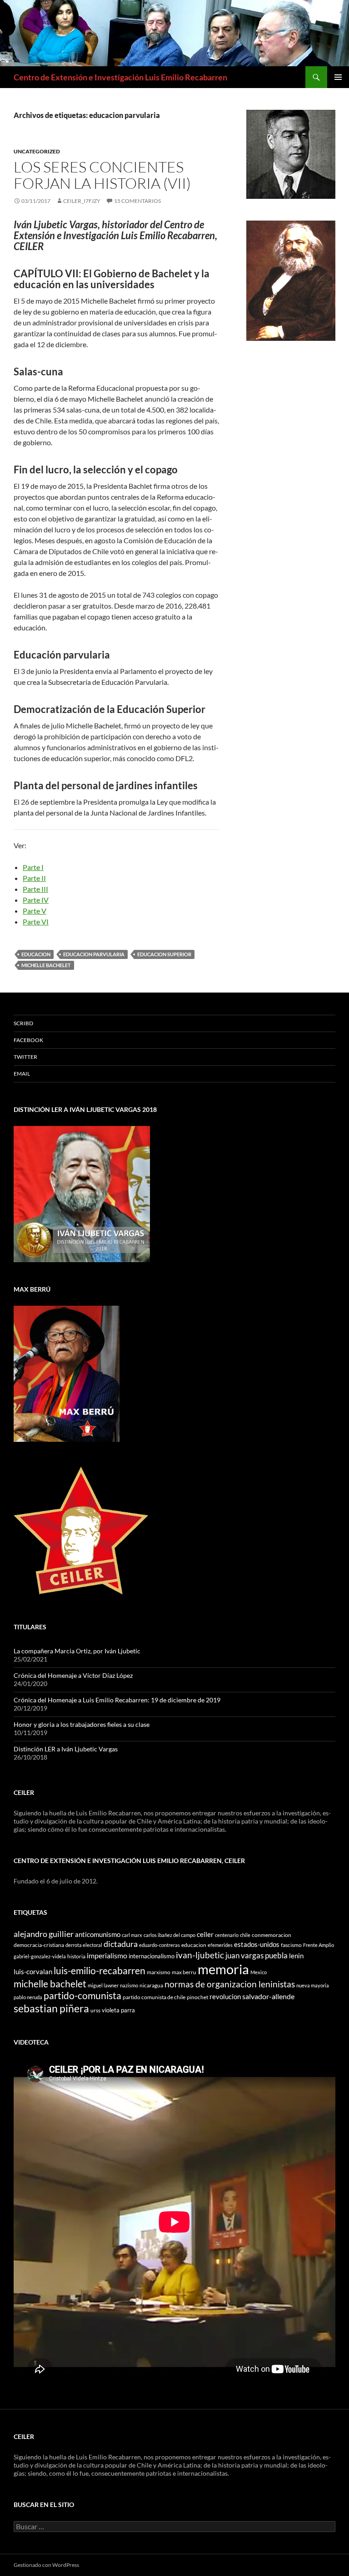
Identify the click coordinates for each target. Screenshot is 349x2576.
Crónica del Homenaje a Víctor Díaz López (73, 1675)
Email (22, 1074)
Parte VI (36, 922)
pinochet (197, 1997)
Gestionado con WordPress (46, 2565)
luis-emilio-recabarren (100, 1970)
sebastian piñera (51, 2008)
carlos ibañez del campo (170, 1935)
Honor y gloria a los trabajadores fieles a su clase (82, 1724)
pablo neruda (28, 1997)
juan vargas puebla (257, 1955)
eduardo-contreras (160, 1945)
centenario (227, 1935)
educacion (36, 954)
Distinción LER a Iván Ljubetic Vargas (66, 1749)
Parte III (35, 889)
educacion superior (164, 954)
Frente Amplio (319, 1945)
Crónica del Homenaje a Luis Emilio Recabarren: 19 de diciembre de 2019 (117, 1700)
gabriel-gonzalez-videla (40, 1956)
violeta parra (118, 2010)
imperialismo (107, 1955)
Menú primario (338, 77)
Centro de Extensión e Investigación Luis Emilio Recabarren (120, 77)
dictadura (121, 1944)
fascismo (291, 1945)
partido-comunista (82, 1996)
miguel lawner (103, 1985)
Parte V (35, 911)
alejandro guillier (44, 1934)
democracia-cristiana (39, 1945)
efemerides (220, 1945)
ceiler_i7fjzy (82, 201)
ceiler (205, 1934)
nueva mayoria (313, 1985)
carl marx (132, 1935)
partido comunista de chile (154, 1997)
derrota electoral (84, 1945)
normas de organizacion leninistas (230, 1984)
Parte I (33, 867)
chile (245, 1935)
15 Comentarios (137, 201)
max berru (184, 1972)
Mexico (259, 1972)
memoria (223, 1969)
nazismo (129, 1985)
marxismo (159, 1972)
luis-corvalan (33, 1972)
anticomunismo (98, 1934)
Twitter (25, 1057)
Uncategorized (37, 151)
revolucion (225, 1997)
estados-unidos (257, 1944)
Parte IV (36, 900)
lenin (296, 1956)
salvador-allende (268, 1996)
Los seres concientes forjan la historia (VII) (102, 175)
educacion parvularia (94, 954)
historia (76, 1956)
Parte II (34, 878)
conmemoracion (272, 1935)
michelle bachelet (46, 965)
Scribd (23, 1023)
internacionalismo (152, 1956)
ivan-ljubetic (200, 1955)
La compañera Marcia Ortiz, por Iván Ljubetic (77, 1651)
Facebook (28, 1040)
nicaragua (151, 1985)
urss (95, 2010)
